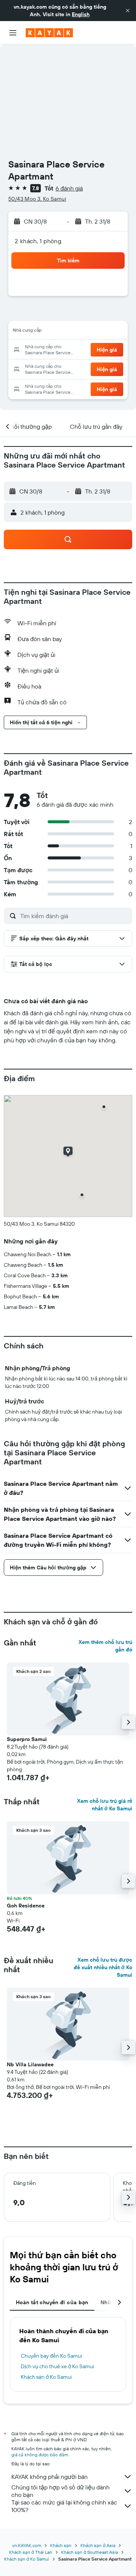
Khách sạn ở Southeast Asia (90, 2552)
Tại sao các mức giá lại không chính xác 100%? (64, 2506)
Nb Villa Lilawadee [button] (30, 2064)
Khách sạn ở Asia (98, 2545)
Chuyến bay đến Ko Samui (51, 2356)
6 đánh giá (69, 188)
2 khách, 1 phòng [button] (38, 241)
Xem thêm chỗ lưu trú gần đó (105, 1646)
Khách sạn (61, 2545)
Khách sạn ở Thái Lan (31, 2552)
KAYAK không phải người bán (49, 2477)
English (81, 14)
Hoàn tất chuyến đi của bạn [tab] (52, 2302)
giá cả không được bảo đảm (40, 2455)
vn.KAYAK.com (27, 2545)
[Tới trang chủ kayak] (49, 33)
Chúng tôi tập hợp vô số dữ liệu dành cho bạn (60, 2491)
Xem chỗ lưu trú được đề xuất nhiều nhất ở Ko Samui (103, 1967)
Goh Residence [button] (26, 1906)
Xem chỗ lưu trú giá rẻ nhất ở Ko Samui (105, 1805)
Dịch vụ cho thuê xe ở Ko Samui (57, 2366)
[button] (128, 11)
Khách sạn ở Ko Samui (46, 2377)
